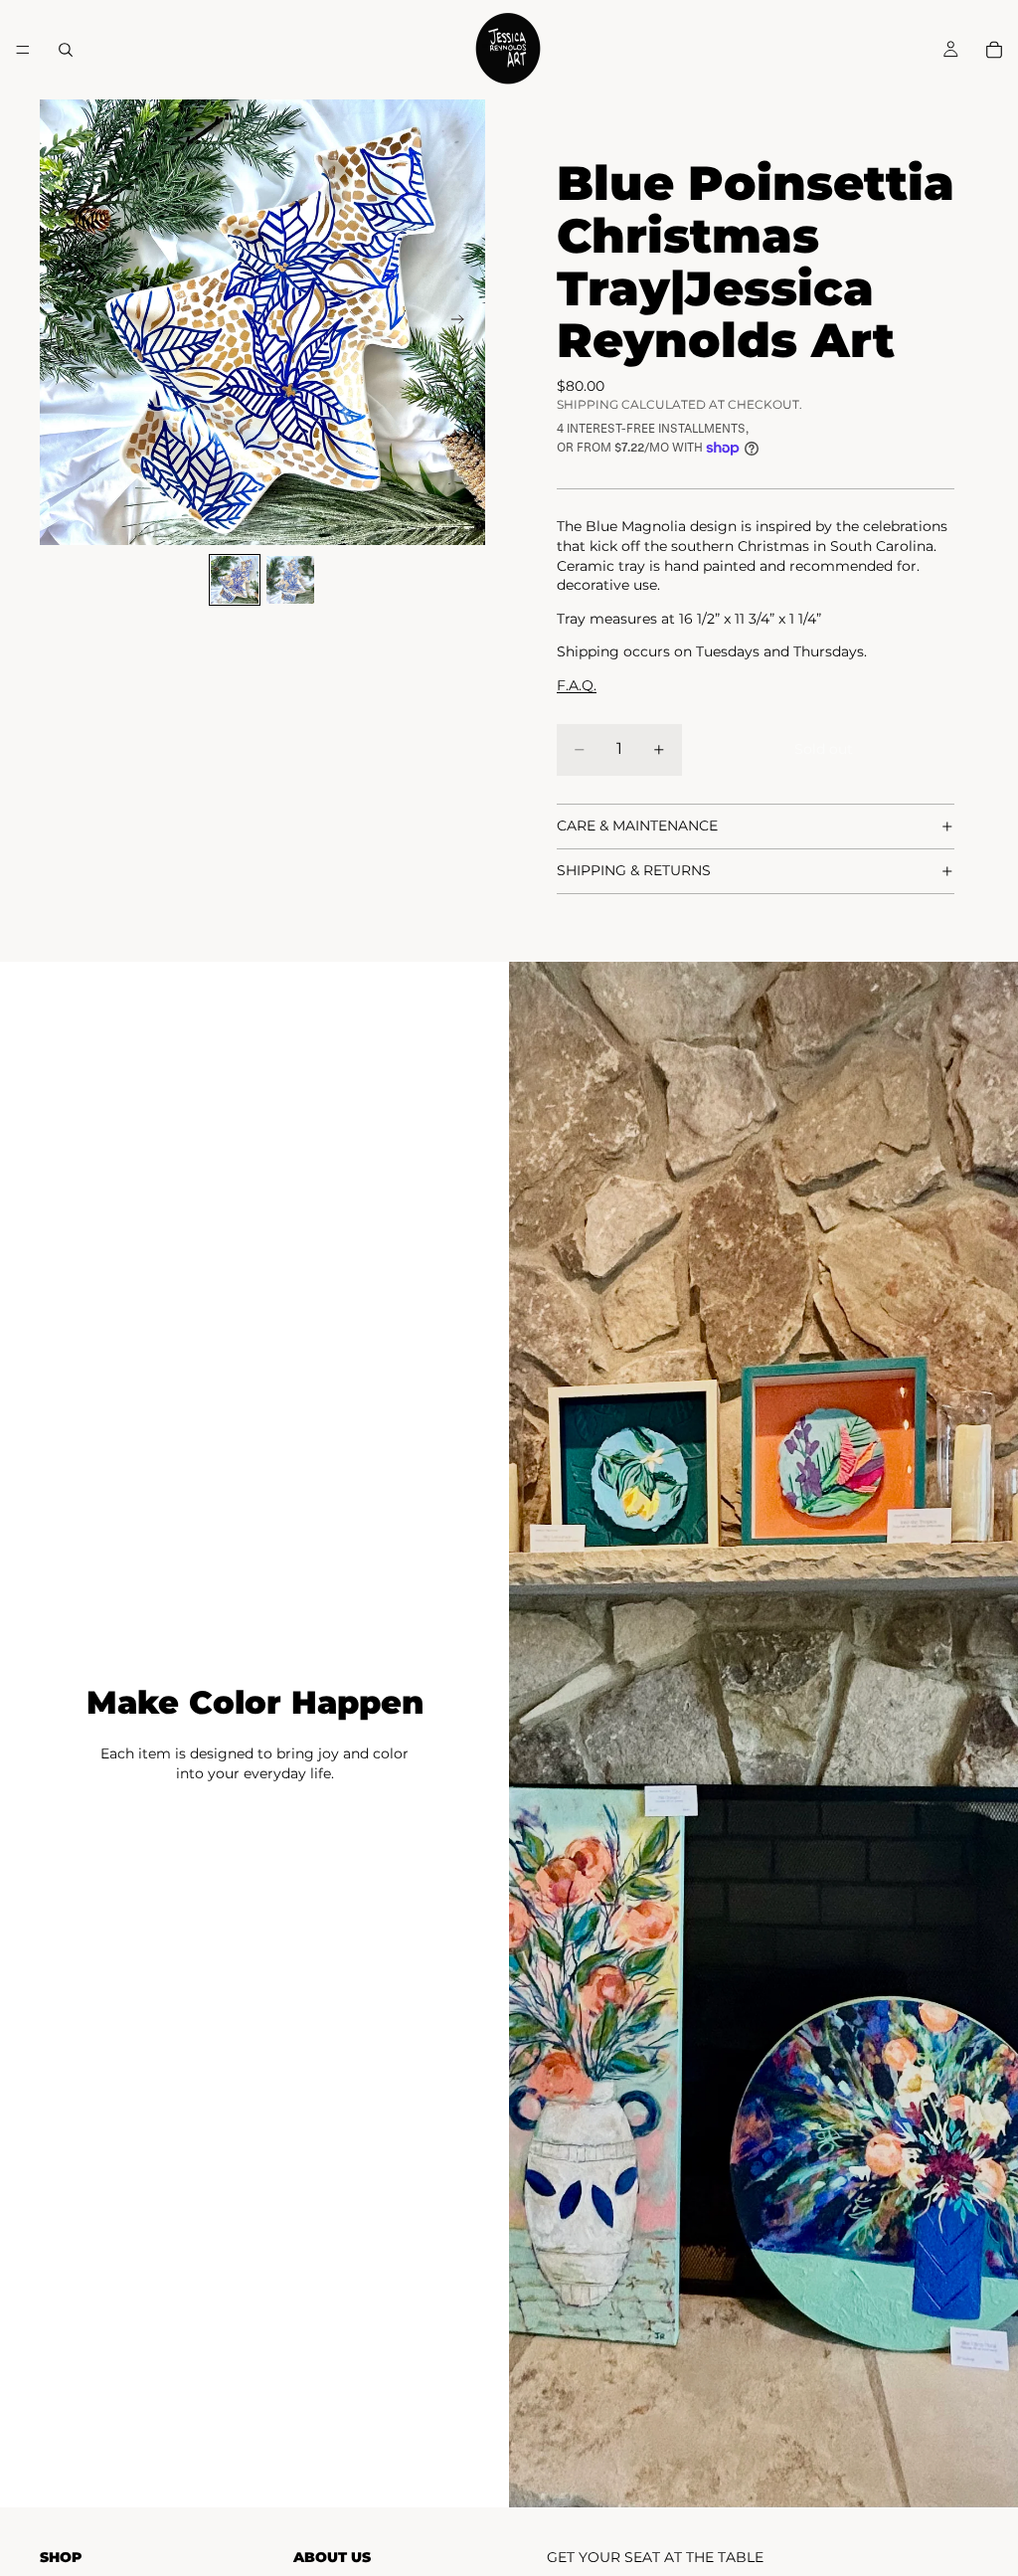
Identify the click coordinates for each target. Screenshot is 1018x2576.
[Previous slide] (62, 322)
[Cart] (994, 50)
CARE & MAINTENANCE (637, 826)
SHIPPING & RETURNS (634, 870)
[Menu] (23, 50)
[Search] (66, 50)
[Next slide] (463, 322)
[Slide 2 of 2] (290, 580)
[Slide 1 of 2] (235, 580)
